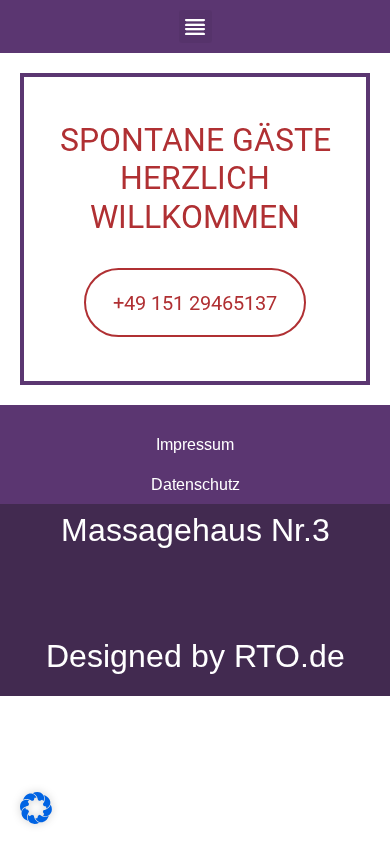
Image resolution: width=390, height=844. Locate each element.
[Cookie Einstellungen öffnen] (36, 818)
